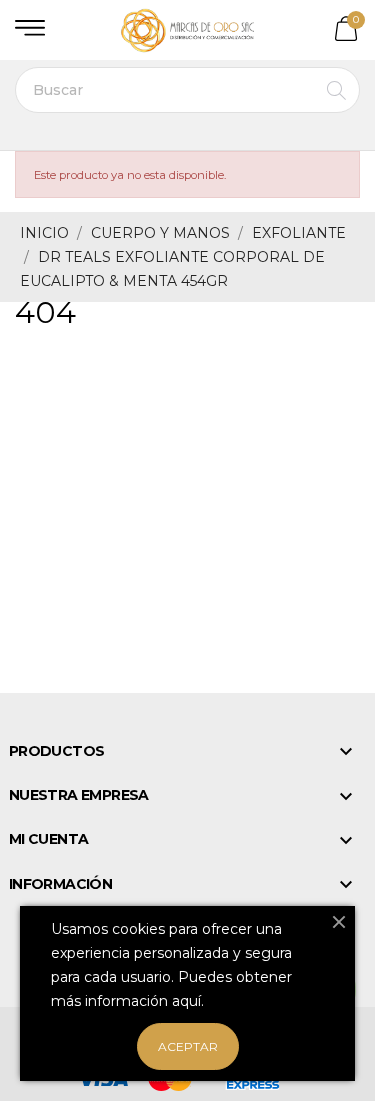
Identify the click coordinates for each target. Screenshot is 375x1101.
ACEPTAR (188, 1046)
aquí (186, 1001)
